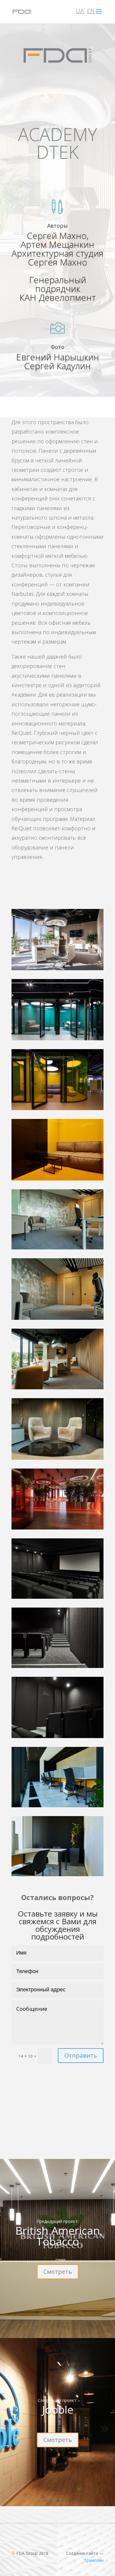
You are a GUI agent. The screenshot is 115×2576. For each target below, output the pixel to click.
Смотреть (58, 2272)
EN (91, 11)
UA (80, 11)
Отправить (81, 2055)
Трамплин (94, 2560)
